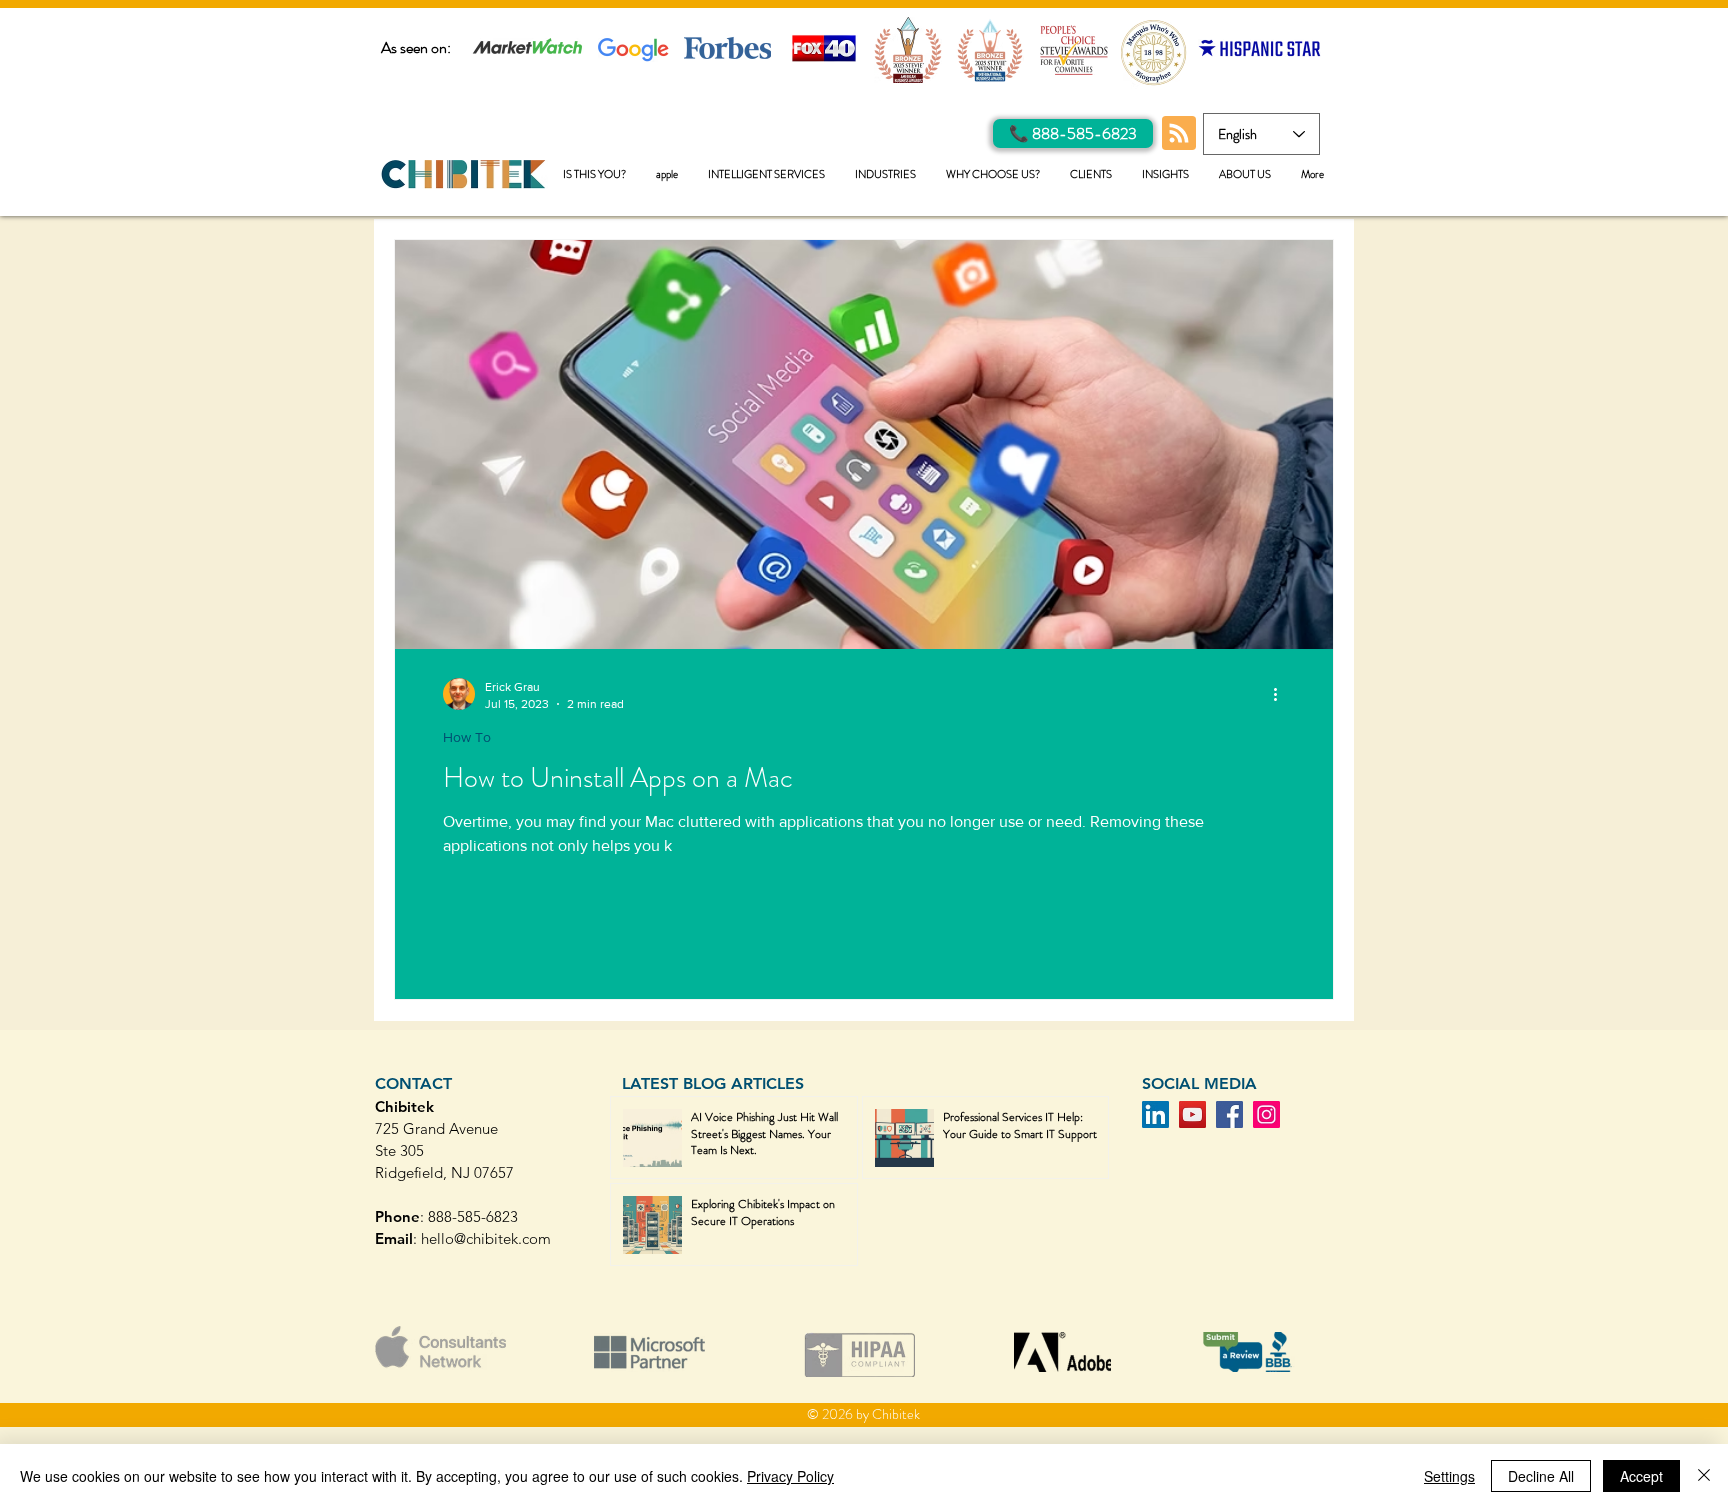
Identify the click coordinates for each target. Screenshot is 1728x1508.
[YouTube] (1192, 1114)
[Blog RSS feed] (1179, 134)
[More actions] (1282, 694)
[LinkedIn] (1155, 1114)
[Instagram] (1266, 1114)
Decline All (1541, 1476)
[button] (766, 174)
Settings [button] (1449, 1476)
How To (467, 737)
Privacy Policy (790, 1476)
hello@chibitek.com (486, 1238)
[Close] (1704, 1476)
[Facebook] (1229, 1114)
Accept (1641, 1476)
